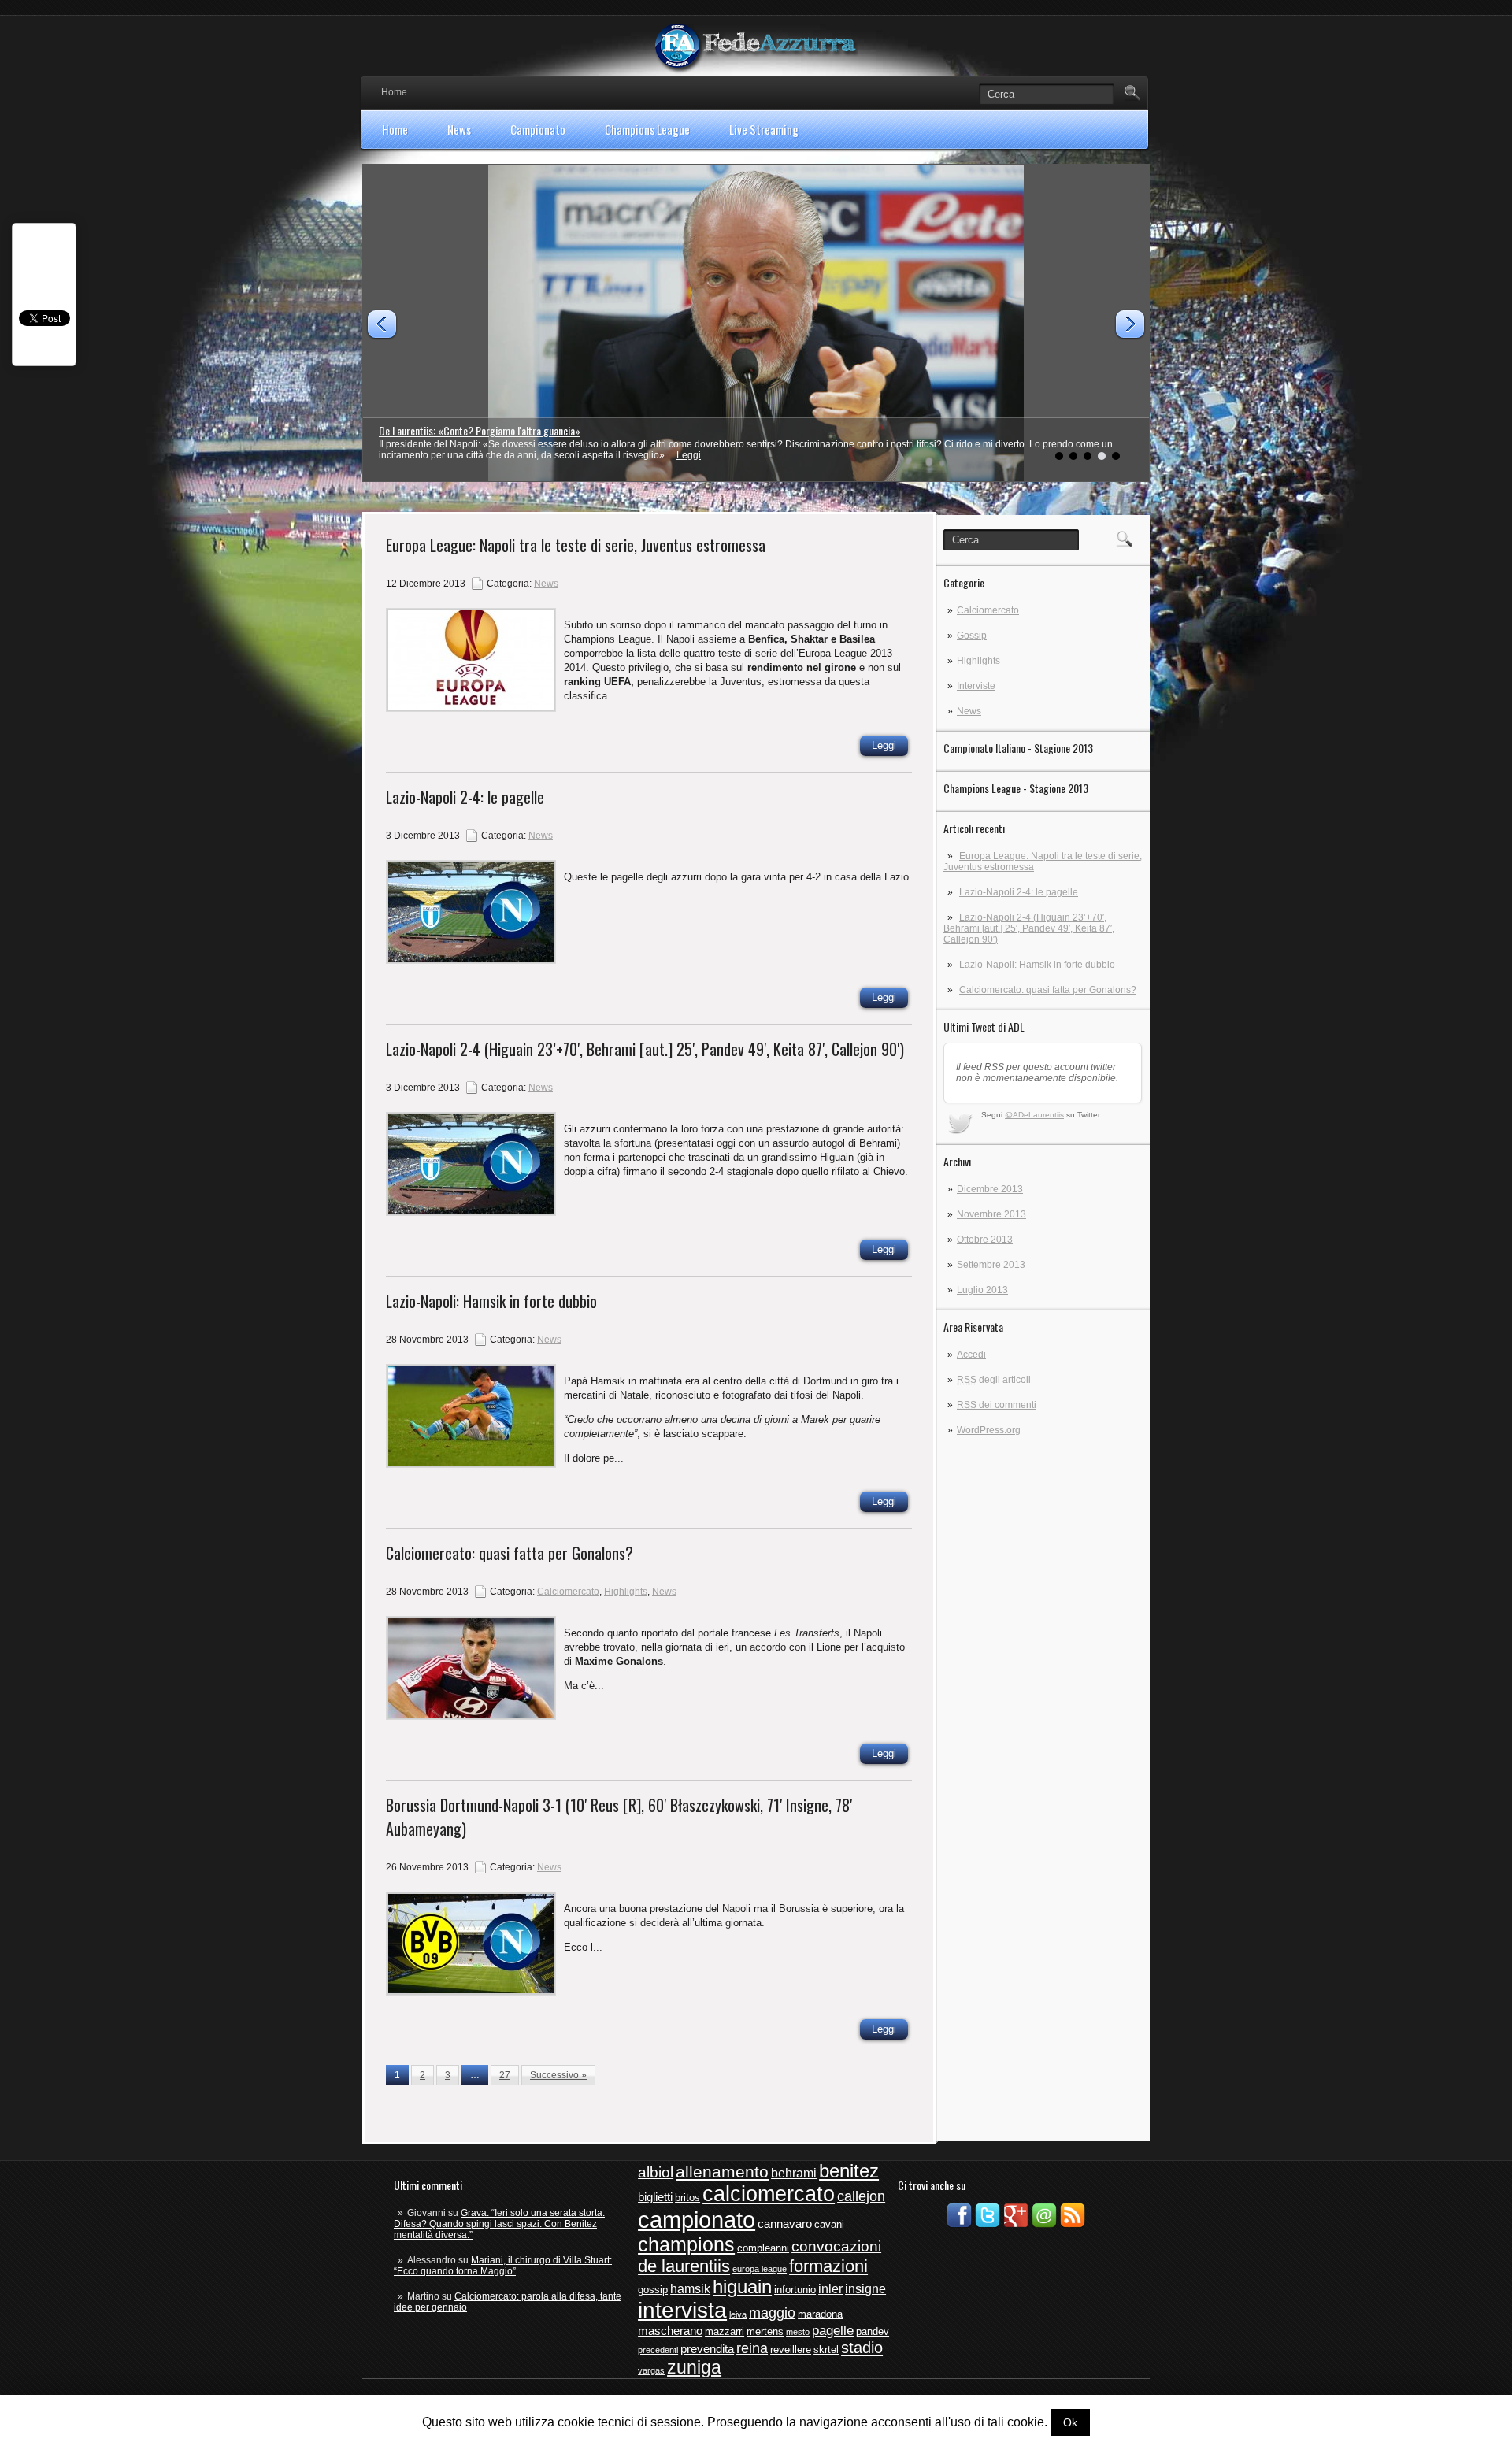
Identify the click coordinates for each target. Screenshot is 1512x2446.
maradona (820, 2314)
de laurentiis (684, 2266)
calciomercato (769, 2194)
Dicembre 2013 (990, 1189)
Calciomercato (988, 610)
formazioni (828, 2266)
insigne (865, 2289)
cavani (829, 2224)
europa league (760, 2269)
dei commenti (997, 1405)
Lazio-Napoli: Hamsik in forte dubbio (1037, 965)
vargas (651, 2370)
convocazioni (836, 2246)
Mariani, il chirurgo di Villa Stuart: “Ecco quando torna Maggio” (503, 2266)
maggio (772, 2313)
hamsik (690, 2289)
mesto (798, 2332)
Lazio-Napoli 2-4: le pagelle (1019, 892)
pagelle (833, 2331)
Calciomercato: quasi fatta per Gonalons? (1048, 990)
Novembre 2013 (991, 1214)
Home (394, 92)
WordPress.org (989, 1430)
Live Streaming (764, 129)
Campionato (538, 129)
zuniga (694, 2367)
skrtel (826, 2350)
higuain (742, 2287)
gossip (653, 2290)
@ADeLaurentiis (1034, 1115)
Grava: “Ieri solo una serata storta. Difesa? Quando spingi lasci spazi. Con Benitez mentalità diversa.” (499, 2224)
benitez (849, 2171)
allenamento (722, 2172)
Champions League (647, 129)
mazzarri (724, 2331)
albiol (656, 2172)
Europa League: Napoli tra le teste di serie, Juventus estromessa (576, 545)
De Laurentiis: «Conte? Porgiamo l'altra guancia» (480, 430)
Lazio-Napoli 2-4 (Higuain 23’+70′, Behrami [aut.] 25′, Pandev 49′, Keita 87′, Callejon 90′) (1029, 928)
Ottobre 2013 (985, 1240)
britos (687, 2198)
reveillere (791, 2350)
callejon (861, 2196)
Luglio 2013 (982, 1290)
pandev (873, 2331)
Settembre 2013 (991, 1265)
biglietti (655, 2197)
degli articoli (994, 1380)
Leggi (689, 455)
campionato (697, 2220)
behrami (794, 2173)
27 (505, 2075)
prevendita (707, 2349)
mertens (765, 2331)
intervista (682, 2310)
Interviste (976, 686)
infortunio (795, 2290)
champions (686, 2244)
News (459, 129)
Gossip (972, 636)
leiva (738, 2314)
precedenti (658, 2350)
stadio (862, 2348)
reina (752, 2348)
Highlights (978, 661)
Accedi (971, 1355)
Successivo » (558, 2075)
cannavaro (785, 2224)
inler (830, 2289)
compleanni (763, 2248)
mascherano (670, 2331)
